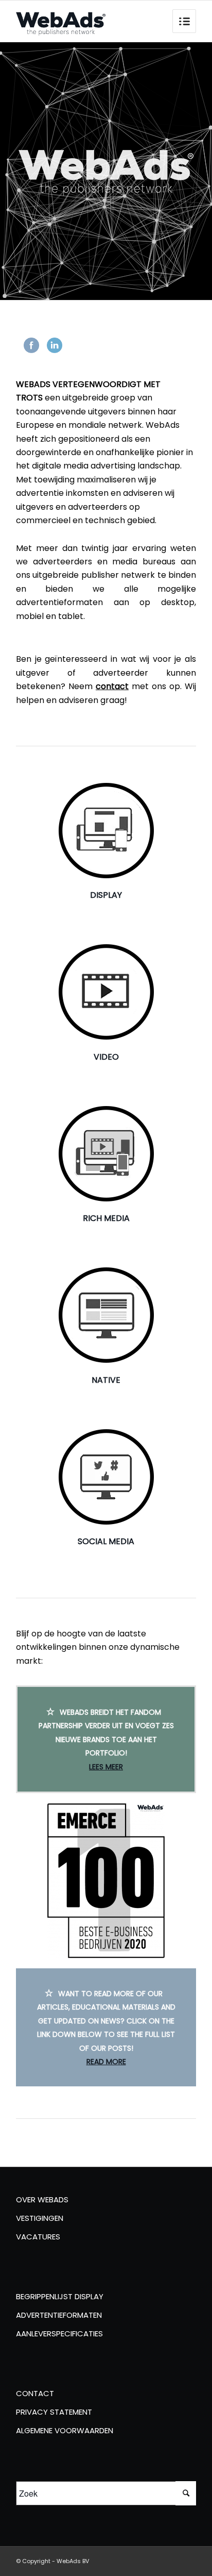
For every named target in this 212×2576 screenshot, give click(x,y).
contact (112, 686)
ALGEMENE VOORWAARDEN (65, 2430)
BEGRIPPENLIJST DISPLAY (60, 2296)
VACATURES (38, 2237)
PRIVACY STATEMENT (54, 2412)
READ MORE (106, 2062)
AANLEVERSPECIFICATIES (59, 2334)
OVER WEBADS (42, 2199)
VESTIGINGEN (40, 2218)
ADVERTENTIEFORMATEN (59, 2315)
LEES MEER (106, 1767)
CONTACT (35, 2393)
